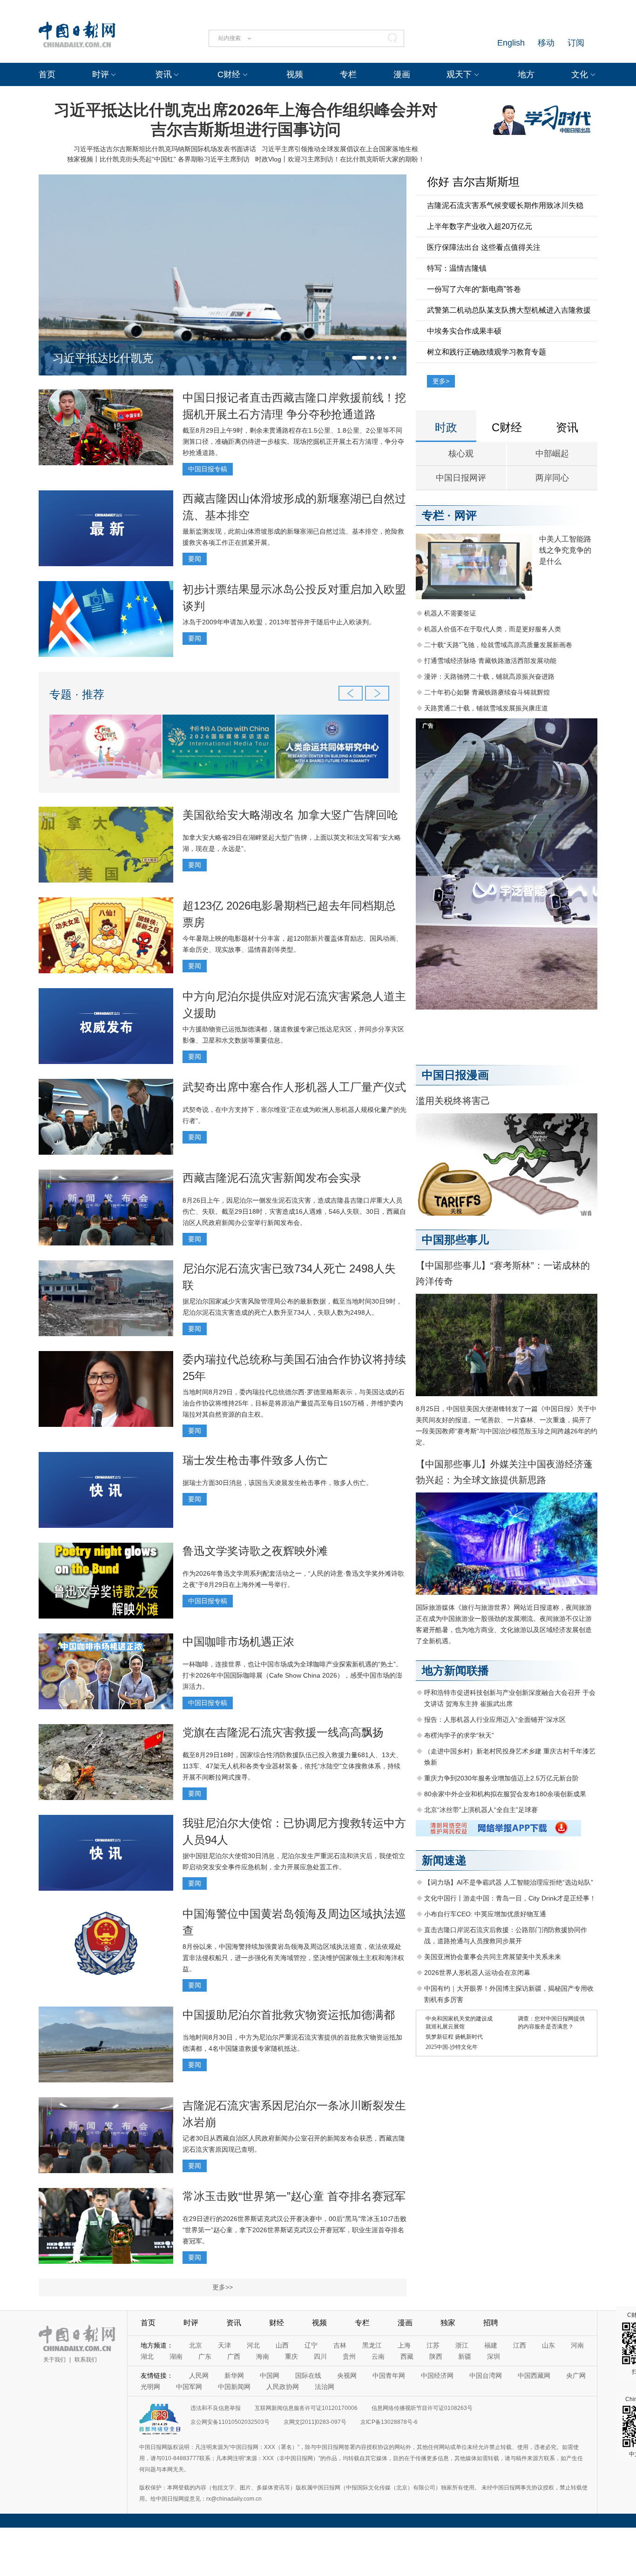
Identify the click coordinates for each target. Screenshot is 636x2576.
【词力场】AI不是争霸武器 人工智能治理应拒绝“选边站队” (509, 1882)
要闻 (195, 559)
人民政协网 (283, 2387)
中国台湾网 (486, 2375)
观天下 (459, 74)
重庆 (291, 2356)
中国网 (270, 2375)
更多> (441, 381)
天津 (224, 2345)
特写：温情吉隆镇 (457, 268)
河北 (253, 2345)
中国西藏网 (534, 2375)
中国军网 (189, 2387)
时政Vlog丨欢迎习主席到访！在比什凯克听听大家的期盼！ (340, 159)
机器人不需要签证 (450, 613)
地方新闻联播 (455, 1670)
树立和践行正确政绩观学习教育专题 (487, 352)
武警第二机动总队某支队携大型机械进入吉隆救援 (509, 310)
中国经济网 (437, 2375)
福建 (491, 2345)
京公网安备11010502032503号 (230, 2422)
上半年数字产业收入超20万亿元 (480, 226)
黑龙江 (372, 2345)
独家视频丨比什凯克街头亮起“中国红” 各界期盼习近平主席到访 (158, 159)
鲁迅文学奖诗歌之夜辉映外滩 (255, 1551)
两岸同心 (552, 478)
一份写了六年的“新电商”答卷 (474, 289)
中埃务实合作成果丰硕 (464, 331)
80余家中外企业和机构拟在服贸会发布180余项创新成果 (505, 1794)
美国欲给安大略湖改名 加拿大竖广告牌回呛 (290, 815)
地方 (526, 74)
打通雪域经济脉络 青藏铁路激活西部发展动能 (490, 661)
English (511, 43)
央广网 (576, 2375)
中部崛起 (552, 454)
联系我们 (86, 2360)
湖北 (147, 2356)
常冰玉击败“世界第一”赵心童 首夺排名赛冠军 (294, 2196)
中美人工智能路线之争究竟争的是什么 (565, 550)
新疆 (465, 2356)
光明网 (150, 2387)
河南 (577, 2345)
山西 (282, 2345)
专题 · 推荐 (77, 694)
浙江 (462, 2345)
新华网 (234, 2375)
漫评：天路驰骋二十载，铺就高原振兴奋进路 (489, 676)
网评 (466, 515)
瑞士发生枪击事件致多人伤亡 (255, 1460)
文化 (580, 74)
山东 (548, 2345)
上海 (404, 2345)
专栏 (348, 74)
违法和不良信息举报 (216, 2408)
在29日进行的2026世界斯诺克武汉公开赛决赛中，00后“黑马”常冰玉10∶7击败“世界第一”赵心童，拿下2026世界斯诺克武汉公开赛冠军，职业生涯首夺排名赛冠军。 (294, 2230)
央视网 (347, 2375)
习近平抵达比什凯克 (103, 358)
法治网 (325, 2387)
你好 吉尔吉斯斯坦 (473, 182)
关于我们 (54, 2360)
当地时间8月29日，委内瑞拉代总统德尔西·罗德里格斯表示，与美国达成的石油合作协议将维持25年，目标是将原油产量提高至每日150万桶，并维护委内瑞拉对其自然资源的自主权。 (294, 1403)
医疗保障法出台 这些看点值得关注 (484, 247)
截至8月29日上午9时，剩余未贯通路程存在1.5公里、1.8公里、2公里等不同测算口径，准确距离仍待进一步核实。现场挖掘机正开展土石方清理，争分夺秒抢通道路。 (293, 442)
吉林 (340, 2345)
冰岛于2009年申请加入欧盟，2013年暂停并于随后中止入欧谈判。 (279, 622)
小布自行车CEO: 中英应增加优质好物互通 (485, 1914)
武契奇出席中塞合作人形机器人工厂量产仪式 (294, 1087)
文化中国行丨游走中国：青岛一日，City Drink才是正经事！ (510, 1898)
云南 (378, 2356)
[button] (359, 358)
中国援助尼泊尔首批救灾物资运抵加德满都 (289, 2015)
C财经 (229, 74)
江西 (520, 2345)
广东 (205, 2356)
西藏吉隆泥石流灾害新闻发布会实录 (272, 1178)
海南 (263, 2356)
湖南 (176, 2356)
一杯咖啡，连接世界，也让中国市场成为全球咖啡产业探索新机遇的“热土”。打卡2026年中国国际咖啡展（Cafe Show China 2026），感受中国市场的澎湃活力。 (292, 1675)
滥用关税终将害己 (453, 1101)
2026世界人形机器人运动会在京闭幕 (477, 1973)
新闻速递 (444, 1860)
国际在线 (308, 2375)
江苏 (433, 2345)
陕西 (436, 2356)
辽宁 (311, 2345)
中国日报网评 (461, 478)
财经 (277, 2323)
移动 (546, 43)
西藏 (407, 2356)
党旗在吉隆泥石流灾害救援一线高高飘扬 (283, 1732)
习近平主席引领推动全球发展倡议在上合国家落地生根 (340, 149)
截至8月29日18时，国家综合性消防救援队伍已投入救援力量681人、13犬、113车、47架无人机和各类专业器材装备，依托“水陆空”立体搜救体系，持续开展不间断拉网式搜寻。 (292, 1766)
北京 (196, 2345)
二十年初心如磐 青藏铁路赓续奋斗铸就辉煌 (487, 692)
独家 (448, 2323)
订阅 (576, 43)
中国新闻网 (234, 2387)
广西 (234, 2356)
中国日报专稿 (208, 469)
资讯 (163, 74)
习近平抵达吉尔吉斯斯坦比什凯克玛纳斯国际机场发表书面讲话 (165, 149)
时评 (101, 74)
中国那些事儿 (455, 1240)
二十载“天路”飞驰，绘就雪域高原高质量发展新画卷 (498, 645)
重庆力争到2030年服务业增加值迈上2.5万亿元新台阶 (501, 1778)
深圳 (494, 2356)
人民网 (199, 2375)
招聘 (491, 2323)
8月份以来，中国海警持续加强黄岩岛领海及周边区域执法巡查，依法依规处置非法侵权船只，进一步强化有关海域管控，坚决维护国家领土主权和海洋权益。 (293, 1958)
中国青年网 (389, 2375)
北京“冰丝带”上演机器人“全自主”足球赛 (481, 1810)
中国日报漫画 (455, 1075)
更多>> (223, 2287)
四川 (320, 2356)
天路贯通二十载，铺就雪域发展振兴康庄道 (486, 708)
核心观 (461, 454)
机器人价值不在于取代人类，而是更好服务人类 (493, 629)
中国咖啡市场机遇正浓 (238, 1642)
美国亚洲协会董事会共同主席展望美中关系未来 (493, 1957)
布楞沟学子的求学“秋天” (459, 1735)
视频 (295, 74)
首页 (47, 74)
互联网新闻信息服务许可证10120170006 (306, 2408)
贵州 (349, 2356)
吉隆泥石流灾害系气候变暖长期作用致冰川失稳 (505, 205)
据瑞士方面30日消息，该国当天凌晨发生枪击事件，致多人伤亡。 (277, 1483)
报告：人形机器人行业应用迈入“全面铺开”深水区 (495, 1720)
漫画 (402, 74)
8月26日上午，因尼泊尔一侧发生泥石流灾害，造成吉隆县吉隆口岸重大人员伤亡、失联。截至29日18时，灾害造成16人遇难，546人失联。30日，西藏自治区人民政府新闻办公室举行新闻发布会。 (294, 1211)
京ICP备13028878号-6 (389, 2422)
